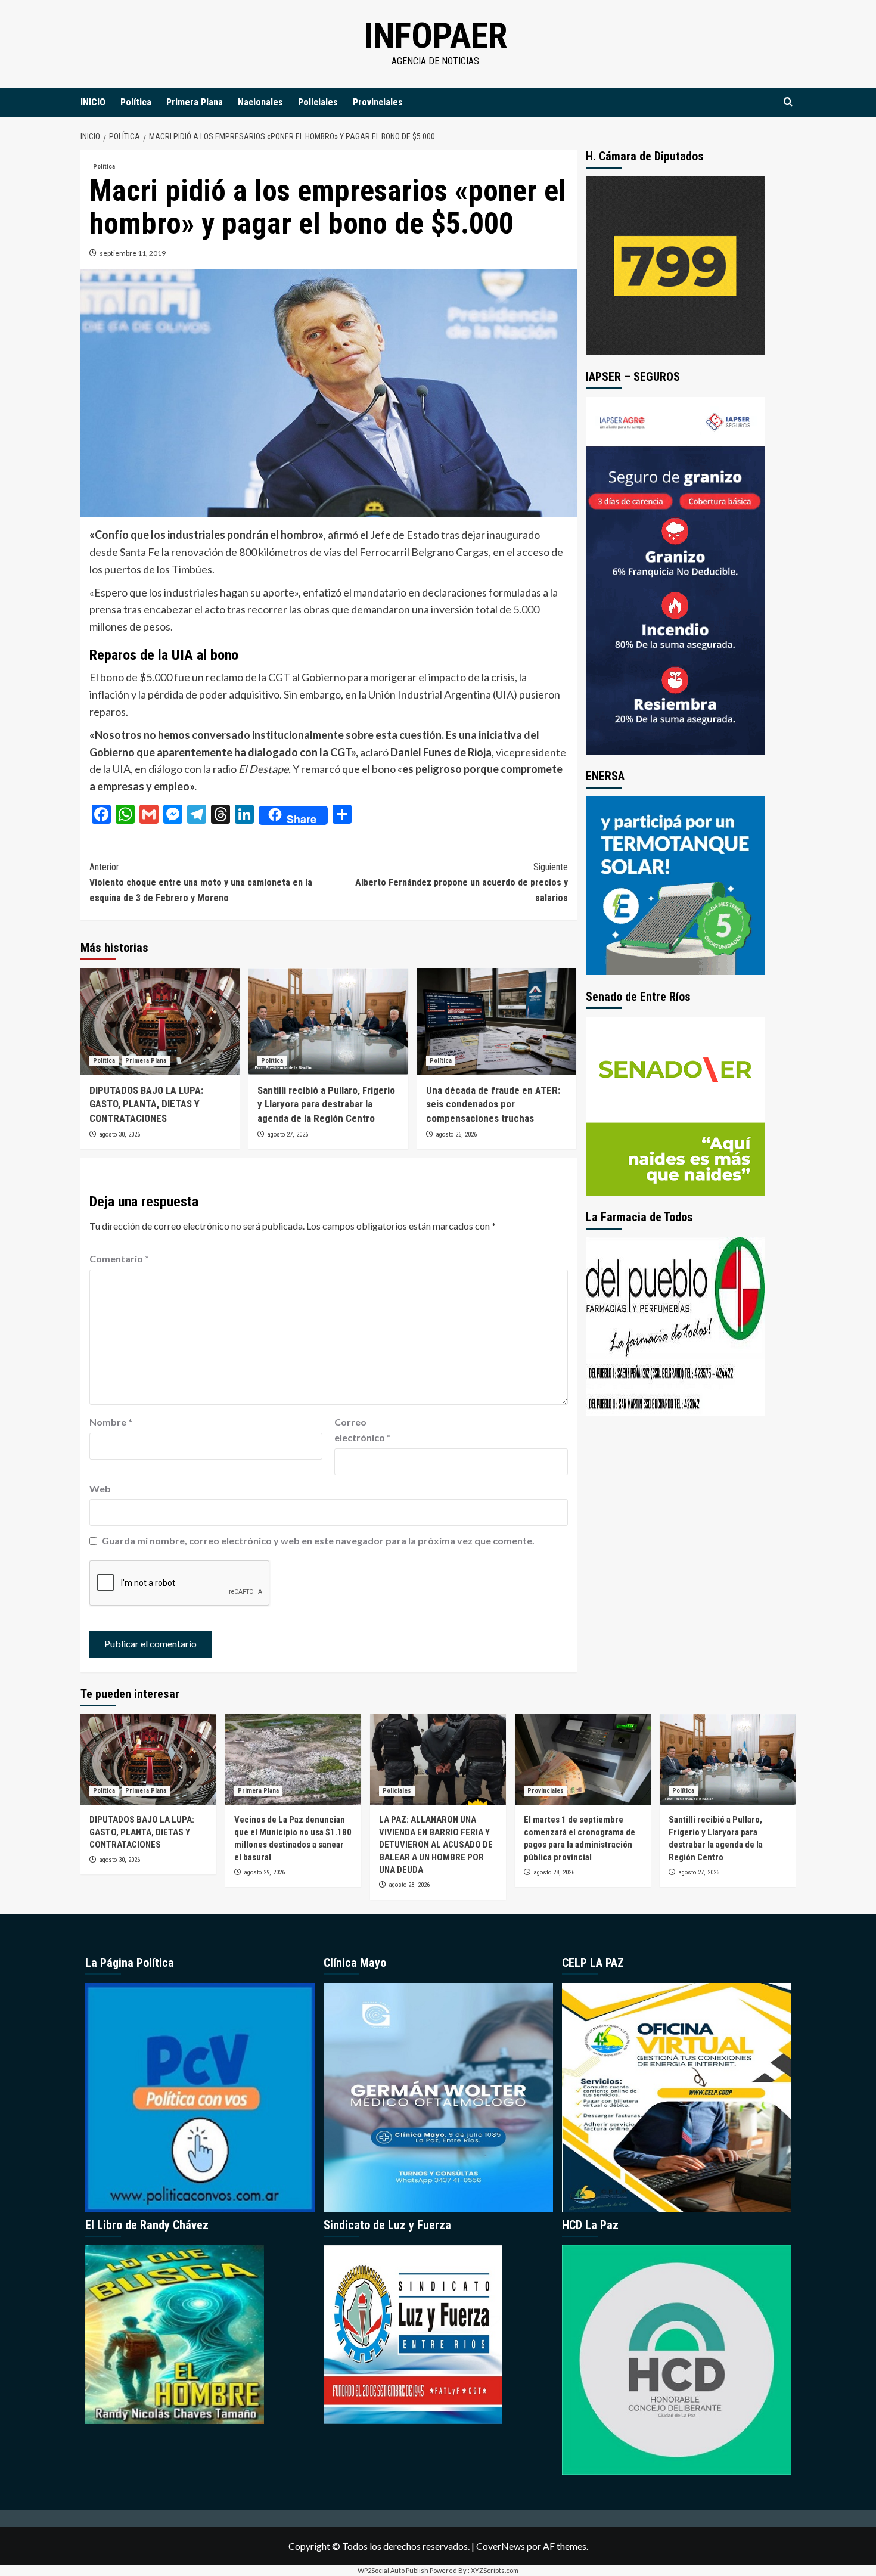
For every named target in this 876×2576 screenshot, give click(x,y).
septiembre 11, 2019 (133, 253)
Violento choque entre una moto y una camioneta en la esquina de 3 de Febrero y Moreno (201, 882)
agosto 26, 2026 (456, 1135)
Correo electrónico (363, 1430)
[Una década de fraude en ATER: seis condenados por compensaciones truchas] (497, 1021)
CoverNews (501, 2546)
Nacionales (260, 102)
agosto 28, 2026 (409, 1885)
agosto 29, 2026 (264, 1872)
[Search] (788, 102)
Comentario (119, 1258)
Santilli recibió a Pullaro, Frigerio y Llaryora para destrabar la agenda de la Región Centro (326, 1104)
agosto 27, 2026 (288, 1135)
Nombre (111, 1422)
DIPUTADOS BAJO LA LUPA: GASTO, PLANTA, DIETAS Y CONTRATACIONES (146, 1104)
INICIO (93, 102)
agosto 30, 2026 (119, 1135)
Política (136, 102)
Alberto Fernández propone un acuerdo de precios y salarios (461, 882)
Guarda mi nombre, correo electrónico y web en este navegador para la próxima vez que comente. (318, 1540)
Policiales (318, 102)
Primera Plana (195, 102)
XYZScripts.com (495, 2570)
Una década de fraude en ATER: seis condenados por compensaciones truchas (493, 1104)
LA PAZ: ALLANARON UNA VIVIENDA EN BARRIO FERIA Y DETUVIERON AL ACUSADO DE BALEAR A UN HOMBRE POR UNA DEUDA (436, 1845)
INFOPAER (435, 35)
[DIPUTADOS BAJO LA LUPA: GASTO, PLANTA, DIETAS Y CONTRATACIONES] (160, 1021)
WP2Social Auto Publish (393, 2570)
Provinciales (378, 102)
